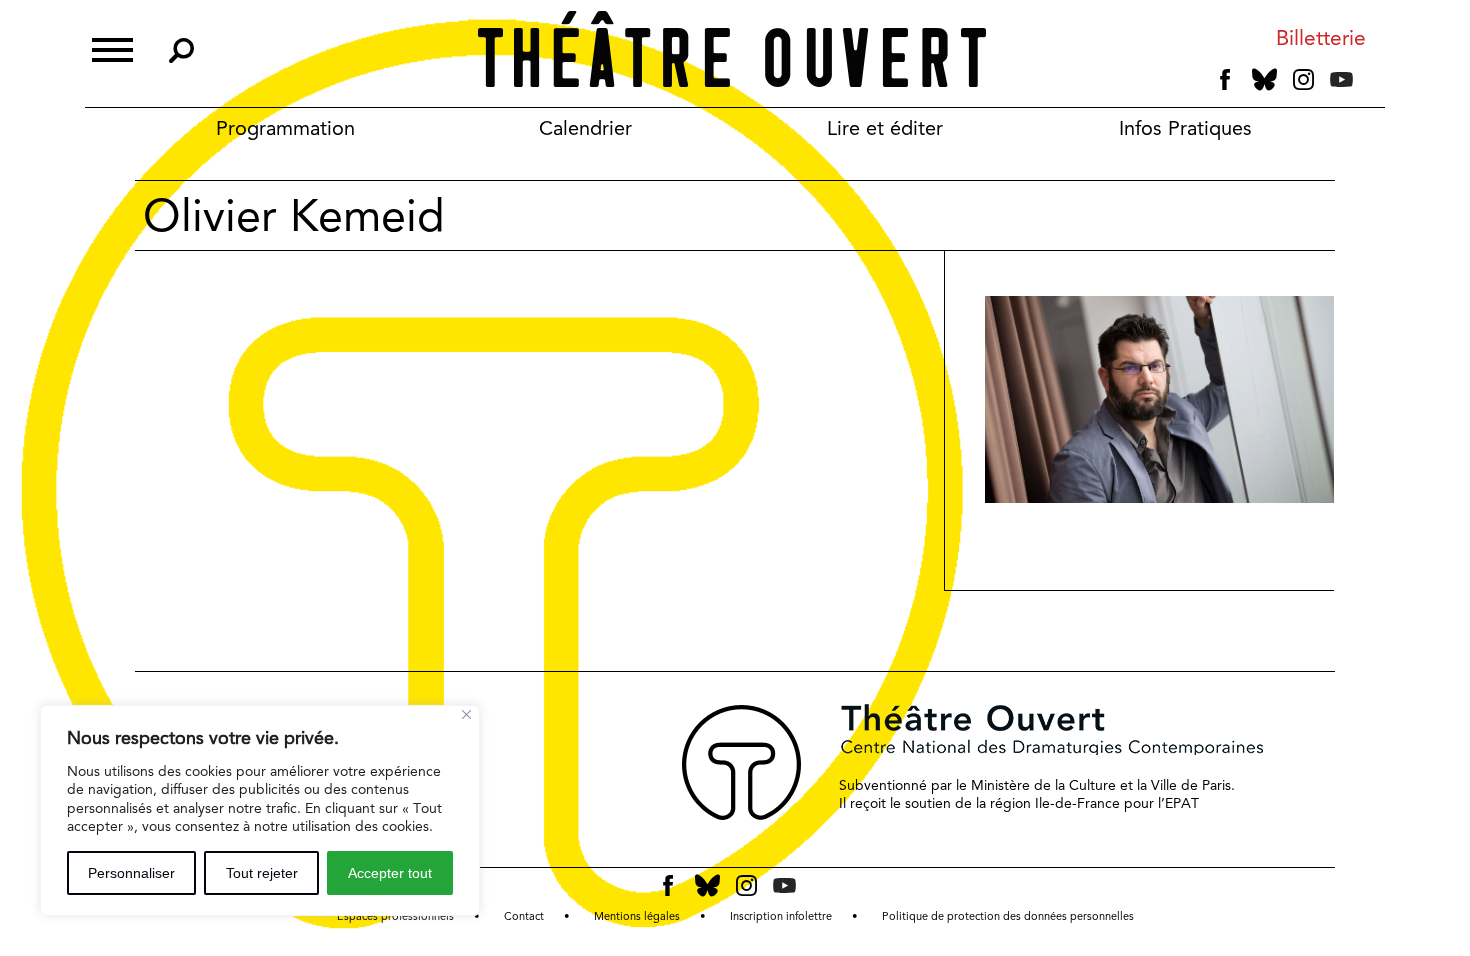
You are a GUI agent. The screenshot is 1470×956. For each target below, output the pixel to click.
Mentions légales (637, 916)
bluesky (1264, 79)
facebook (1225, 80)
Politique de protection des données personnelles (1008, 916)
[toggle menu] (112, 47)
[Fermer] (466, 714)
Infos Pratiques (1185, 128)
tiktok (1369, 84)
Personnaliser (131, 873)
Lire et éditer (885, 128)
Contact (524, 916)
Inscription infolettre (781, 916)
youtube (1341, 79)
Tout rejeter (262, 873)
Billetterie (1321, 38)
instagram (1303, 80)
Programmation (285, 128)
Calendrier (585, 128)
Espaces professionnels (395, 916)
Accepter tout (390, 873)
